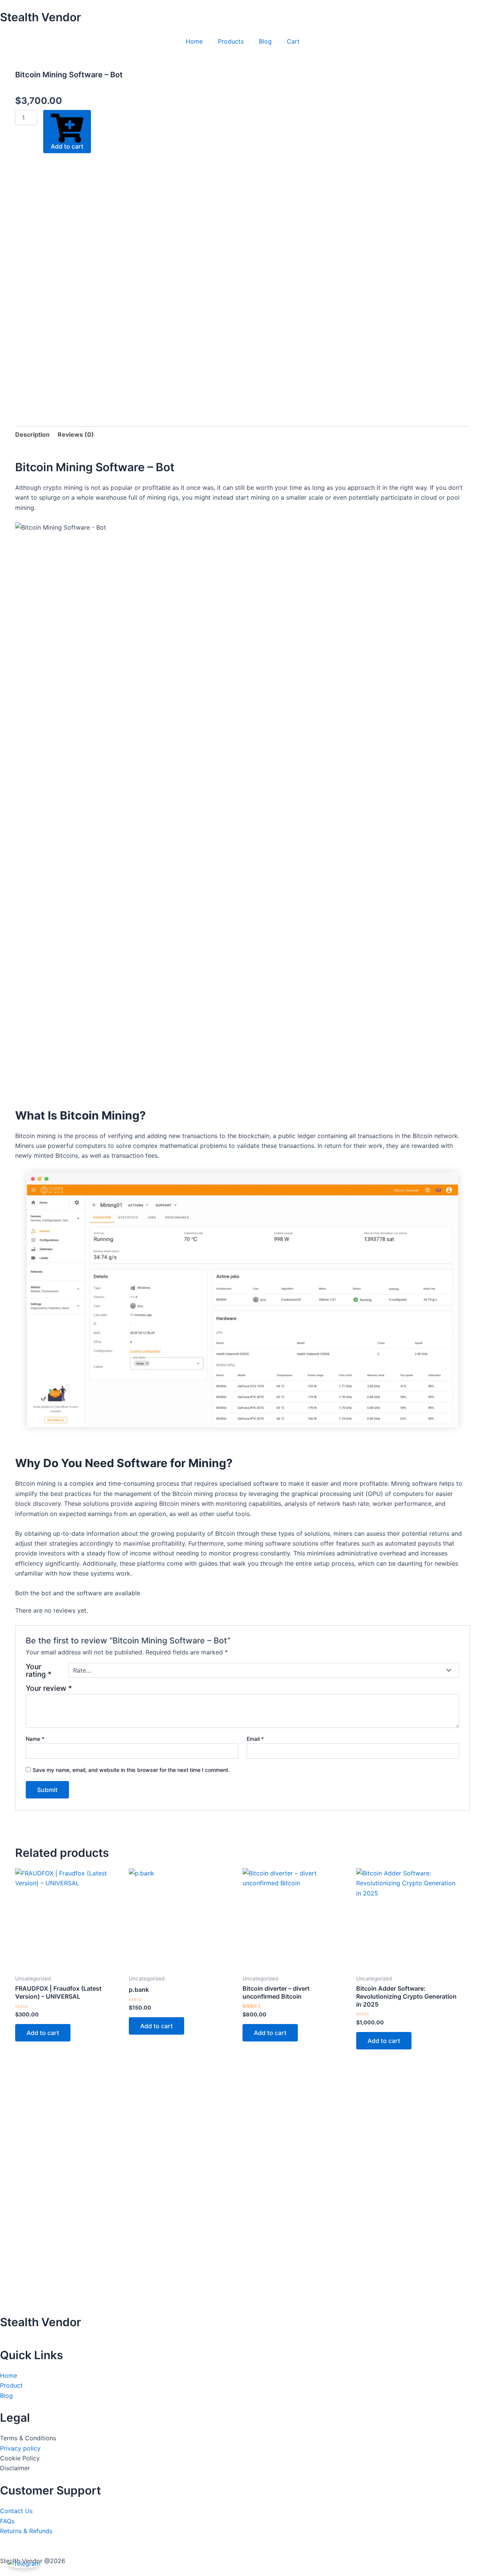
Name (35, 1739)
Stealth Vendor (41, 17)
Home (194, 41)
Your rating (39, 1670)
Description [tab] (32, 434)
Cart (293, 41)
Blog (265, 41)
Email (255, 1739)
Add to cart (67, 146)
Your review (49, 1688)
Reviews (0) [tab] (76, 434)
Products (231, 41)
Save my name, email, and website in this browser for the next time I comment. (131, 1770)
